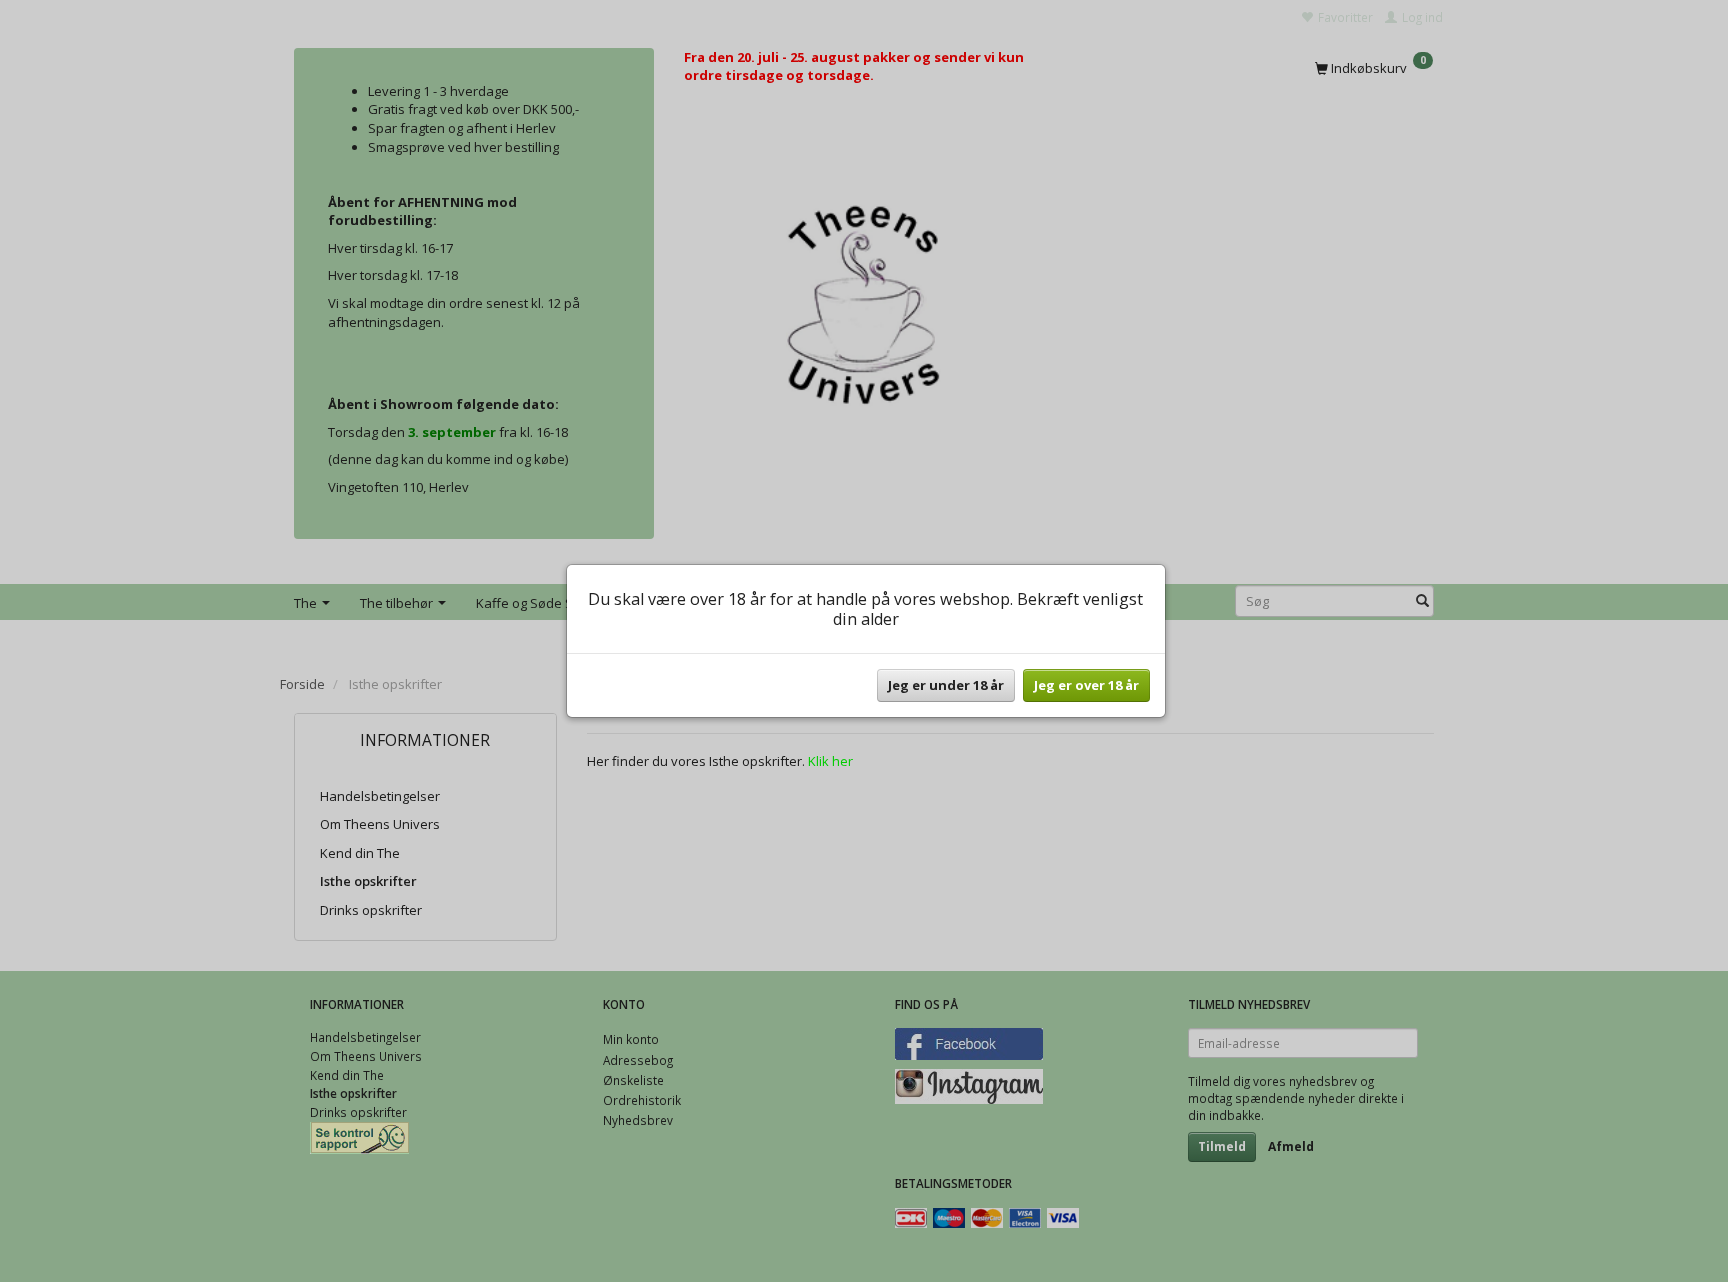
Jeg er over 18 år (1086, 685)
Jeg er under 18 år (946, 685)
